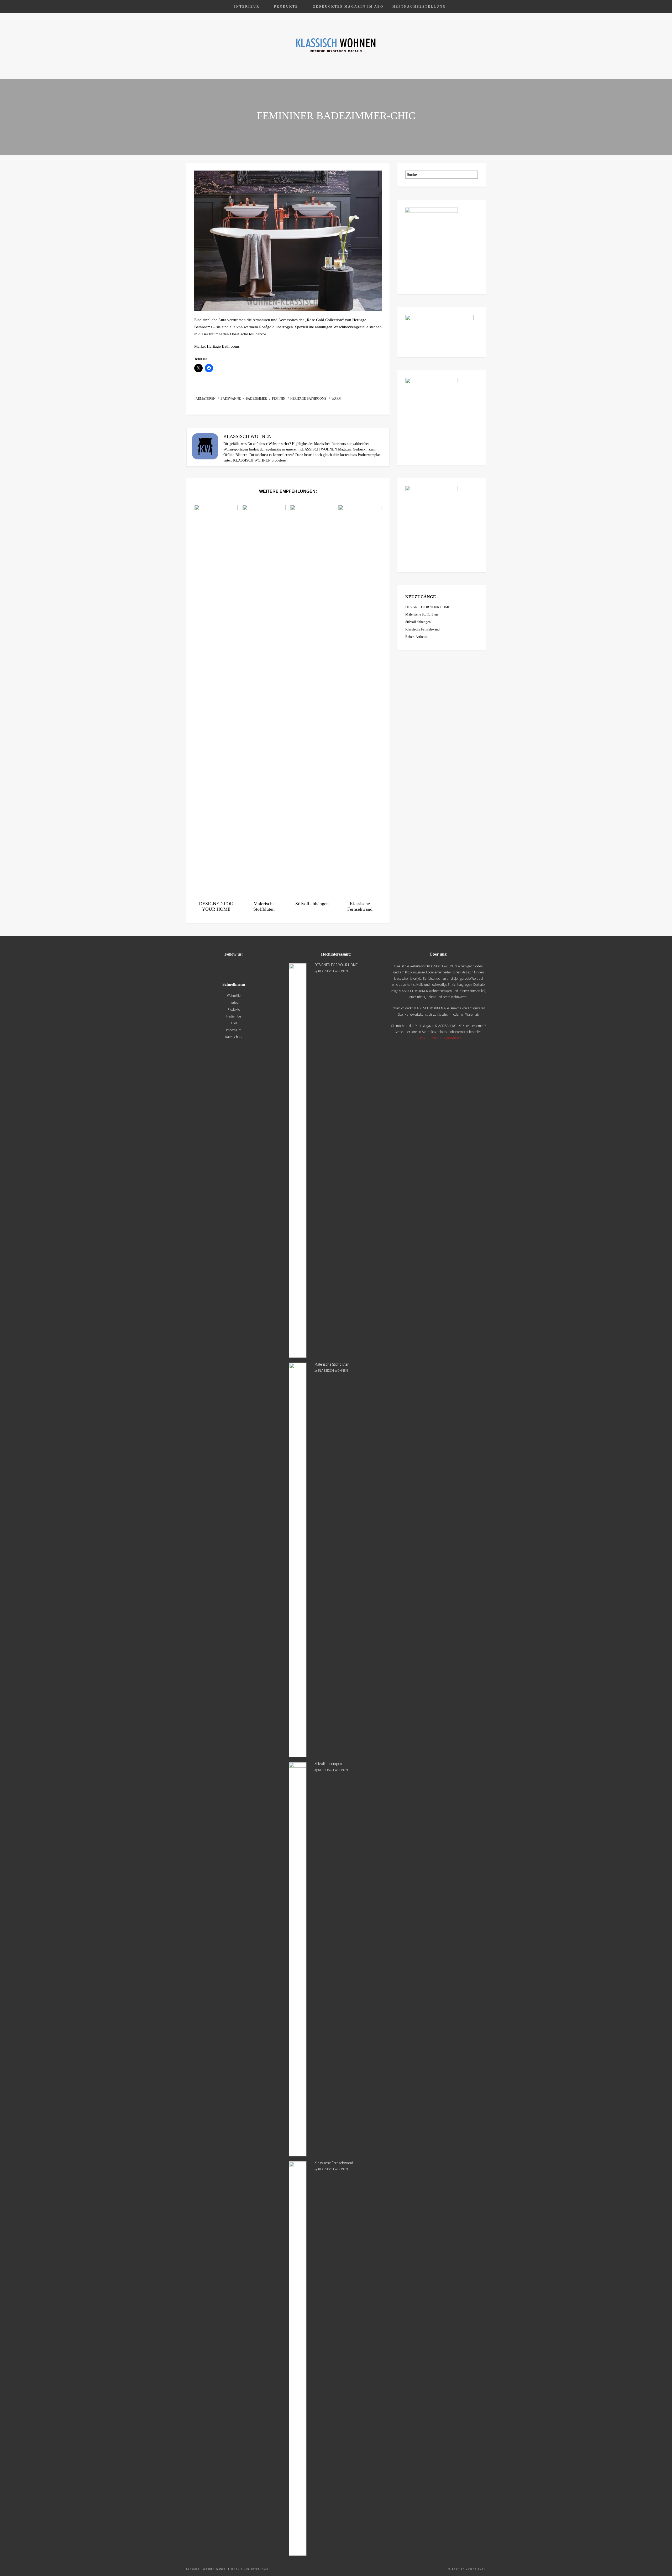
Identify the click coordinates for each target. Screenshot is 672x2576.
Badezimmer (256, 399)
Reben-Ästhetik (416, 637)
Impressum (234, 1030)
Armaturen (206, 399)
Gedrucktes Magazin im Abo (348, 7)
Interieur (247, 7)
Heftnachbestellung (419, 7)
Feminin (279, 399)
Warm (337, 399)
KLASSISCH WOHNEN (333, 971)
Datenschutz (234, 1037)
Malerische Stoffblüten (422, 614)
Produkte (286, 7)
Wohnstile (234, 996)
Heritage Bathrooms (308, 399)
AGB (234, 1023)
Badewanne (231, 399)
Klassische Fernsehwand (422, 629)
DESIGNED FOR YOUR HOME (428, 607)
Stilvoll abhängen (418, 622)
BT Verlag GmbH (473, 2569)
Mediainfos (234, 1016)
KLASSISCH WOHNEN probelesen (260, 460)
